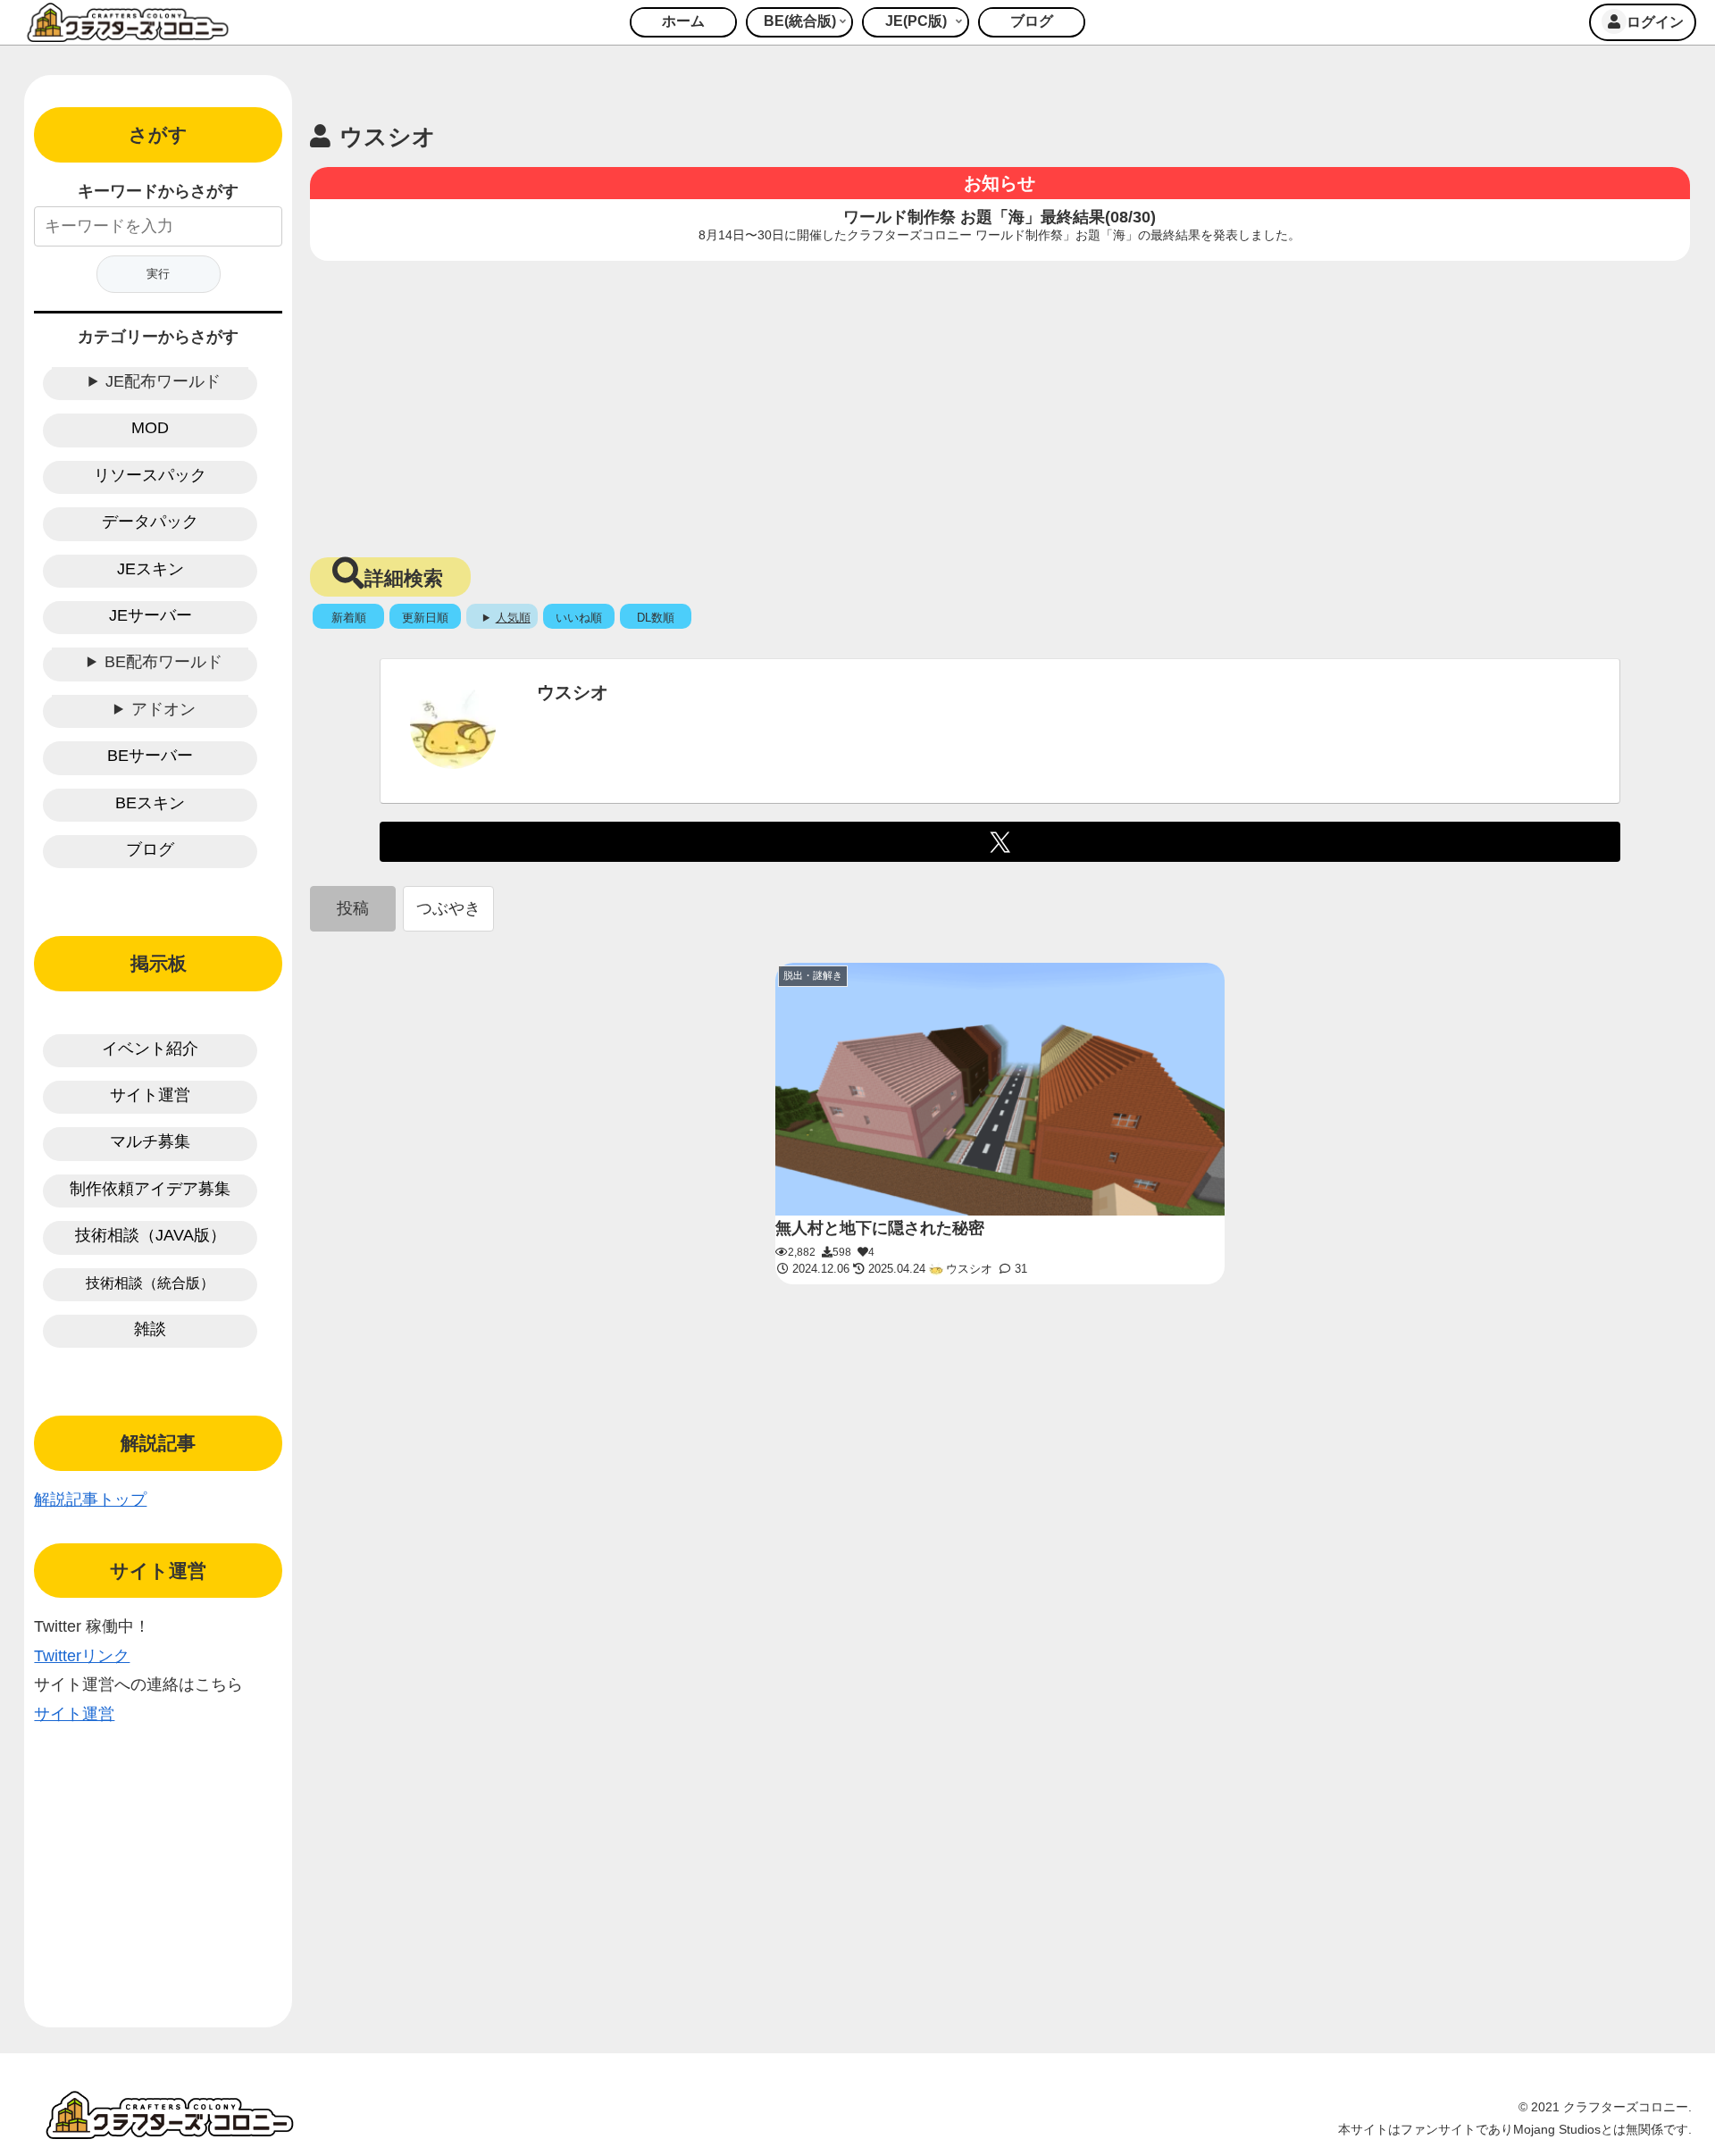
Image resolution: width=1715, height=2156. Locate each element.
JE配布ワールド (163, 381)
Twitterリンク (82, 1656)
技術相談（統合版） (150, 1283)
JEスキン (151, 569)
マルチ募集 (150, 1141)
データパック (150, 522)
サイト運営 (150, 1095)
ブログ (150, 849)
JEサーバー (151, 615)
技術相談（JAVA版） (151, 1235)
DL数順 (656, 618)
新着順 (349, 618)
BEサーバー (150, 756)
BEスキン (150, 803)
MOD (150, 428)
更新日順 (425, 618)
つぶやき (448, 908)
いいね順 (579, 618)
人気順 (513, 618)
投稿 (353, 908)
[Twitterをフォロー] (1000, 842)
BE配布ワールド (163, 662)
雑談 (150, 1329)
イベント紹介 (150, 1049)
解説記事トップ (90, 1500)
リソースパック (150, 475)
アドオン (163, 709)
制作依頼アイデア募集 (150, 1189)
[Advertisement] (1000, 404)
